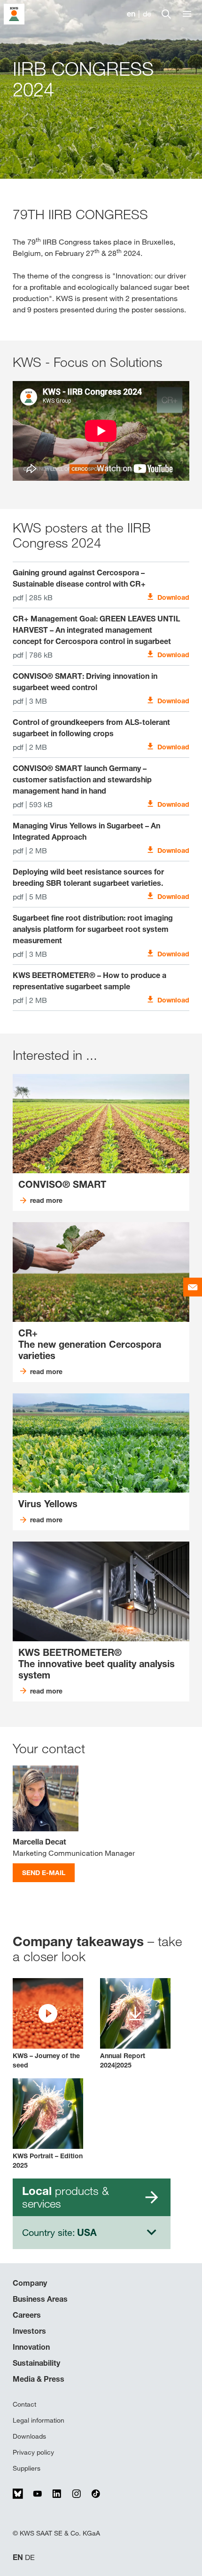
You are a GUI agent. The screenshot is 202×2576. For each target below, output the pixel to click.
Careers (27, 2315)
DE (30, 2557)
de (147, 14)
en (131, 14)
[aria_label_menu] (187, 14)
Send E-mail (44, 1872)
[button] (48, 2024)
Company (30, 2283)
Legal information (39, 2420)
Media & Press (39, 2379)
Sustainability (36, 2363)
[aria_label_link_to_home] (14, 13)
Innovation (31, 2347)
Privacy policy (33, 2452)
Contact (24, 2404)
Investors (29, 2331)
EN (18, 2557)
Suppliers (27, 2468)
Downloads (29, 2436)
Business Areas (40, 2299)
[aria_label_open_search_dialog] (166, 14)
